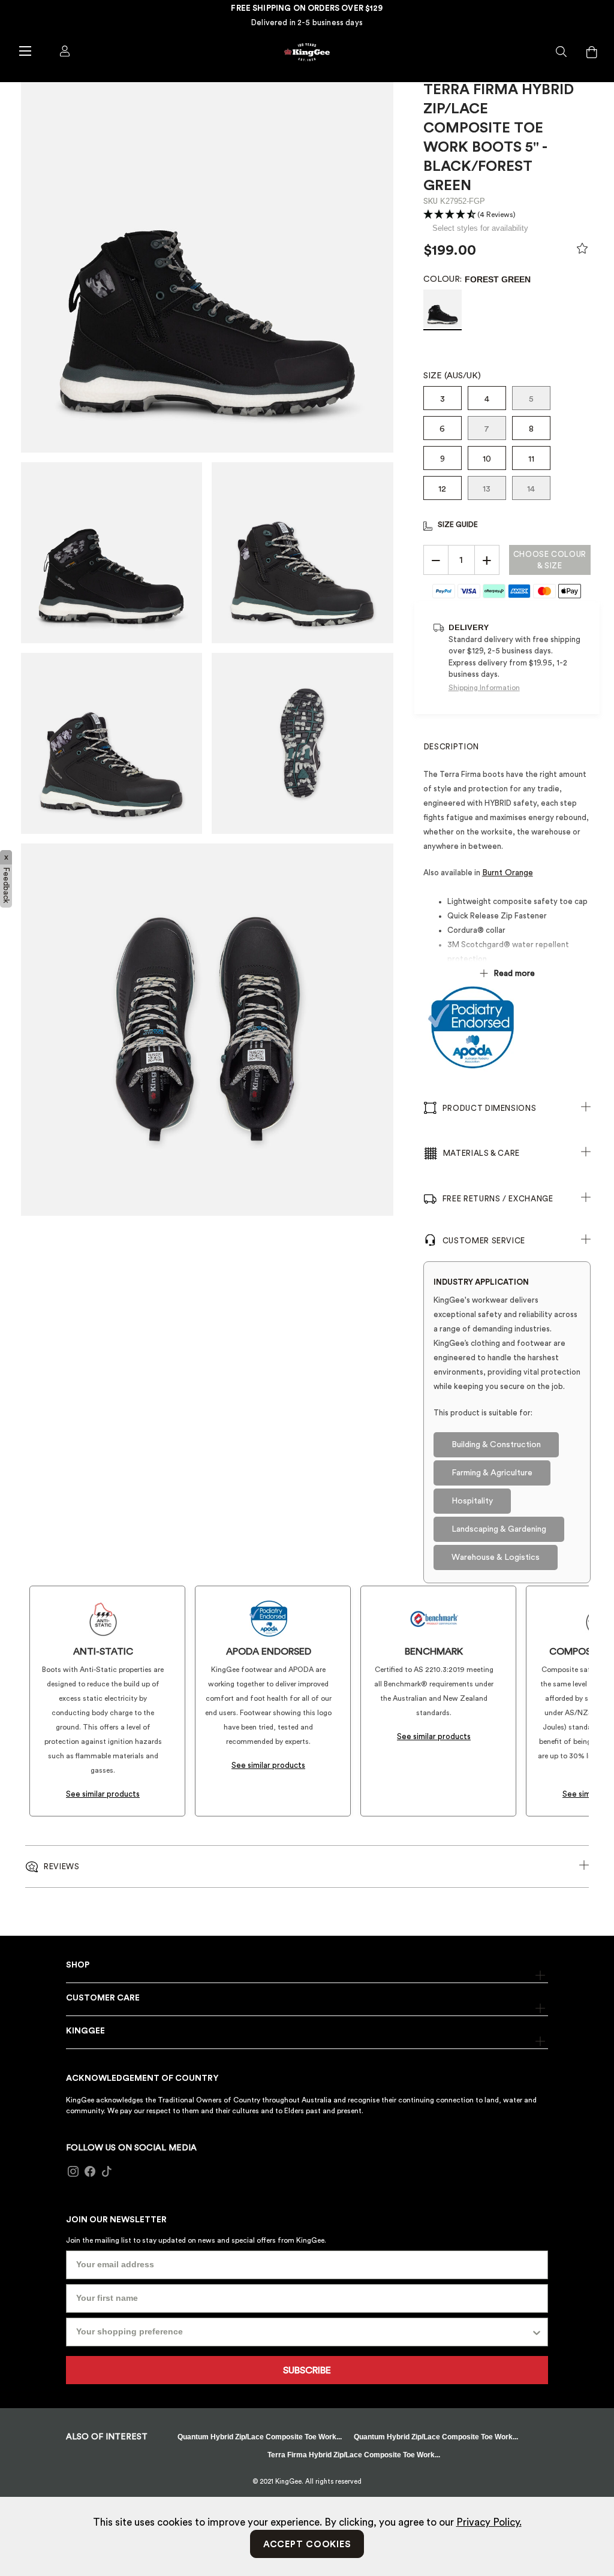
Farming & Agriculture (492, 1473)
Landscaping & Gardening (499, 1529)
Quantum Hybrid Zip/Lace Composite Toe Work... (260, 2437)
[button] (562, 52)
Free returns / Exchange (498, 1199)
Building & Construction (496, 1445)
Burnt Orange (508, 873)
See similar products (103, 1794)
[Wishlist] (582, 251)
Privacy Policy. (489, 2522)
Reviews (62, 1867)
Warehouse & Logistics (496, 1557)
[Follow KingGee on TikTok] (107, 2171)
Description (452, 747)
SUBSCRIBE (307, 2370)
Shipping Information (484, 688)
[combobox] (303, 2332)
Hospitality (472, 1501)
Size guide (458, 525)
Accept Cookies (307, 2545)
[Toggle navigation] (25, 50)
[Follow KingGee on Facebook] (90, 2171)
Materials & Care (481, 1153)
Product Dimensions (490, 1108)
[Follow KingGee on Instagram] (73, 2171)
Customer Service (484, 1241)
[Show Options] (537, 2332)
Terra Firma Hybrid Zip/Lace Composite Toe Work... (354, 2455)
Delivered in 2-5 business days (307, 22)
